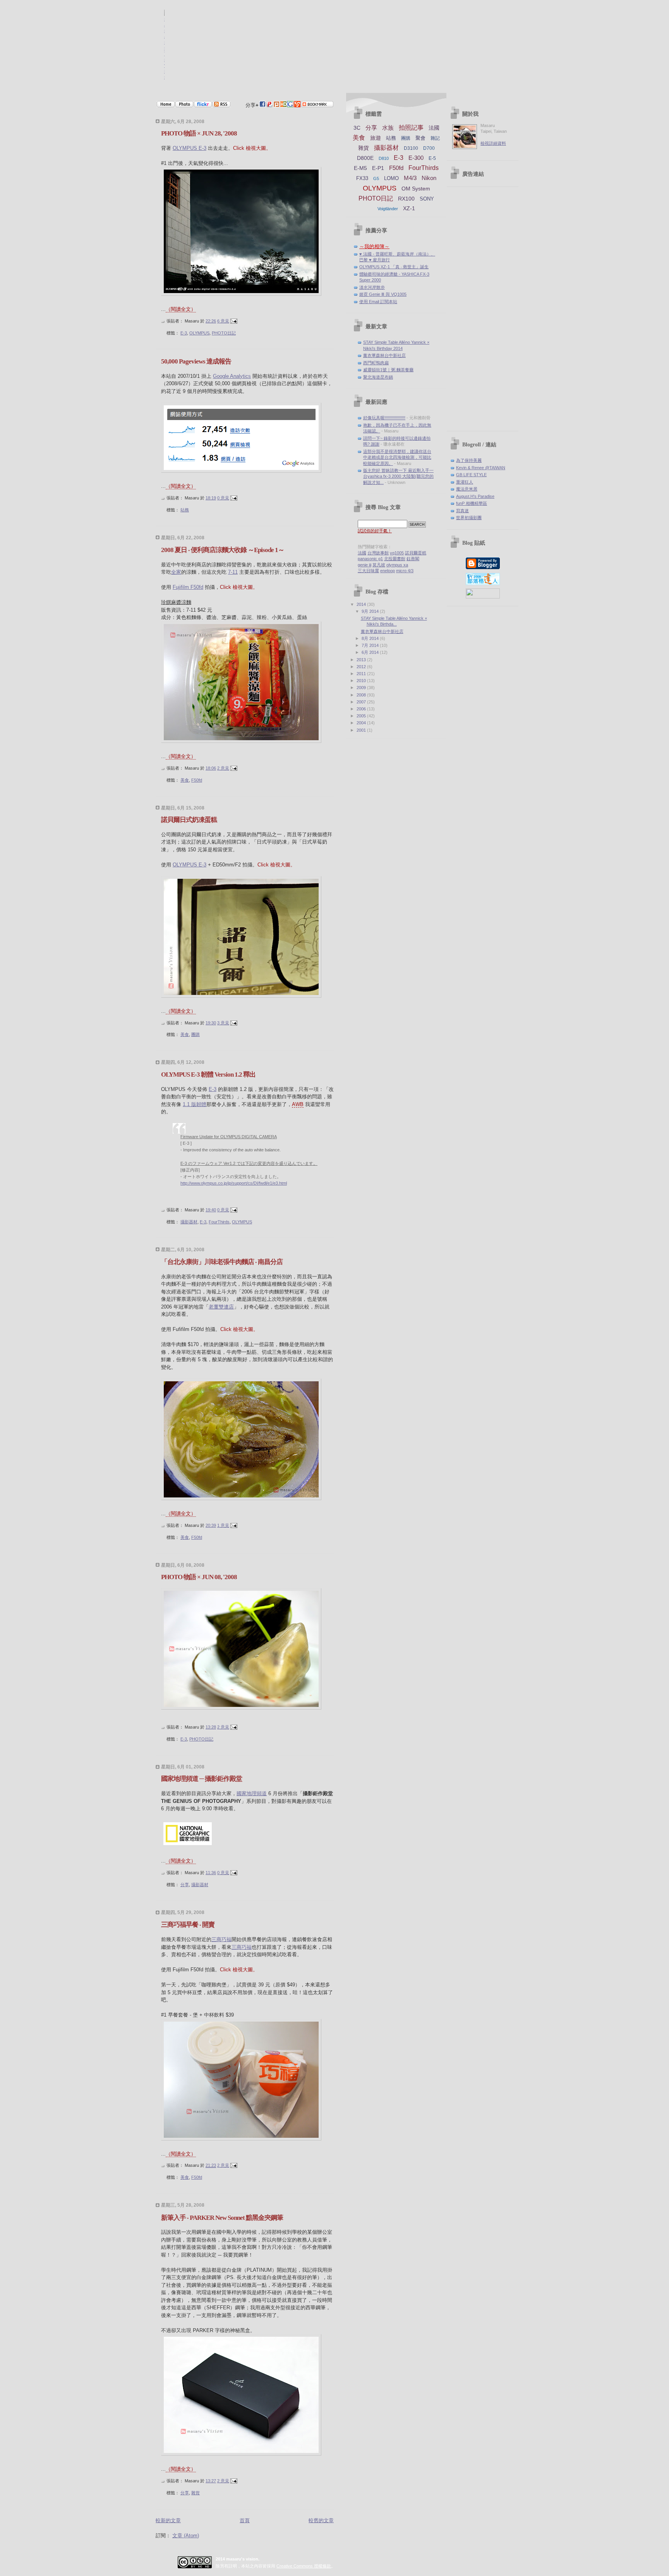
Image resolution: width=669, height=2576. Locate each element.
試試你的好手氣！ (375, 531)
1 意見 (223, 1525)
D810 (384, 158)
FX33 (362, 178)
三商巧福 (221, 1939)
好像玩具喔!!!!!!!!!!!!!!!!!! (384, 418)
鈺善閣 (413, 559)
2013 (362, 660)
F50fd (197, 780)
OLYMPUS (199, 333)
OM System (416, 189)
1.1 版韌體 (195, 1104)
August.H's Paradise (475, 496)
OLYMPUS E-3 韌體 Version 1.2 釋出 (208, 1074)
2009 (362, 688)
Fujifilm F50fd (188, 587)
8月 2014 (371, 638)
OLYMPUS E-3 (190, 148)
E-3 (184, 333)
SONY (427, 199)
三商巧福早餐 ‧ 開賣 (188, 1925)
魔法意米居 (467, 489)
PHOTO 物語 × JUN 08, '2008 (199, 1577)
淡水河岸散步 (372, 287)
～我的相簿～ (374, 246)
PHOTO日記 (224, 333)
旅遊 (376, 138)
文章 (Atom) (186, 2536)
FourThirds (219, 1222)
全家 (176, 572)
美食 (185, 780)
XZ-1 (409, 208)
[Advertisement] (483, 309)
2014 (362, 604)
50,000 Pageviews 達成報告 (196, 361)
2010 (362, 681)
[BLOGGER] (483, 568)
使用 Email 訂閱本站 (378, 302)
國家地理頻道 (252, 1793)
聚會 (420, 138)
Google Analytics (232, 376)
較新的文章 (168, 2520)
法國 (434, 128)
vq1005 (397, 553)
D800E (365, 158)
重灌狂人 (465, 482)
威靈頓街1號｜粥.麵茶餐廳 (388, 370)
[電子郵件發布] (234, 321)
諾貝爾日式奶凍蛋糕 (189, 820)
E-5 (432, 158)
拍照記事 (411, 128)
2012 (362, 667)
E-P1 (378, 168)
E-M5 (360, 168)
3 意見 (223, 1023)
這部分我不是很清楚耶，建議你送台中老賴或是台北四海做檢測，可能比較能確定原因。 (397, 457)
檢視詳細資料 (493, 143)
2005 (362, 716)
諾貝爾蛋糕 (416, 553)
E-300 (416, 158)
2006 (362, 709)
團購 (196, 1034)
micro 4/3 (405, 571)
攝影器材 (189, 1222)
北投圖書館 (395, 559)
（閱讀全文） (181, 309)
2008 (362, 695)
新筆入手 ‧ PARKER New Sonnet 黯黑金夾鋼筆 (222, 2218)
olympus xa (397, 565)
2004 (362, 723)
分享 (185, 1885)
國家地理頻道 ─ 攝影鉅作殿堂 (202, 1779)
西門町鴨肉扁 (376, 363)
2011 (362, 674)
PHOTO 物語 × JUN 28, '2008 (199, 133)
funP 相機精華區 (472, 503)
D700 (429, 148)
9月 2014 (371, 611)
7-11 (233, 572)
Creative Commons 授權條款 (304, 2566)
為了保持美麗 (469, 460)
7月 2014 (371, 645)
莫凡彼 (379, 565)
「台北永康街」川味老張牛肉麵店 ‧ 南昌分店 (222, 1262)
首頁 (245, 2520)
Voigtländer (388, 209)
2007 (362, 702)
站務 (185, 510)
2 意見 (223, 768)
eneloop (388, 571)
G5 (376, 178)
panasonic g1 (370, 559)
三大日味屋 (368, 571)
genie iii (365, 565)
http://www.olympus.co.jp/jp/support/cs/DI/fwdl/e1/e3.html (234, 1183)
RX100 (406, 199)
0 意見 (223, 498)
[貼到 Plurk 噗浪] (276, 105)
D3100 (411, 148)
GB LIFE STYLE (471, 475)
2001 (362, 730)
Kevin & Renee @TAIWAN (481, 468)
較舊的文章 (321, 2520)
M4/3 (410, 178)
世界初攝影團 (469, 518)
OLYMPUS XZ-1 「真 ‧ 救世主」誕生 (394, 267)
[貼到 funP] (269, 105)
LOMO (391, 178)
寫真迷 (462, 511)
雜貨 (196, 2493)
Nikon (429, 178)
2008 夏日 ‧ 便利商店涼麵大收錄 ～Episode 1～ (223, 550)
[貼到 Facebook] (262, 105)
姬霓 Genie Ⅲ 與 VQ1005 (383, 294)
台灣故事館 (378, 553)
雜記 (435, 138)
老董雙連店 (221, 1307)
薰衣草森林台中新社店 (384, 355)
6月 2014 (371, 652)
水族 (388, 128)
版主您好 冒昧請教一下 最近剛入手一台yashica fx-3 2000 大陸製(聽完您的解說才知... (398, 476)
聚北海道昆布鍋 (378, 377)
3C (357, 128)
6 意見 (223, 321)
